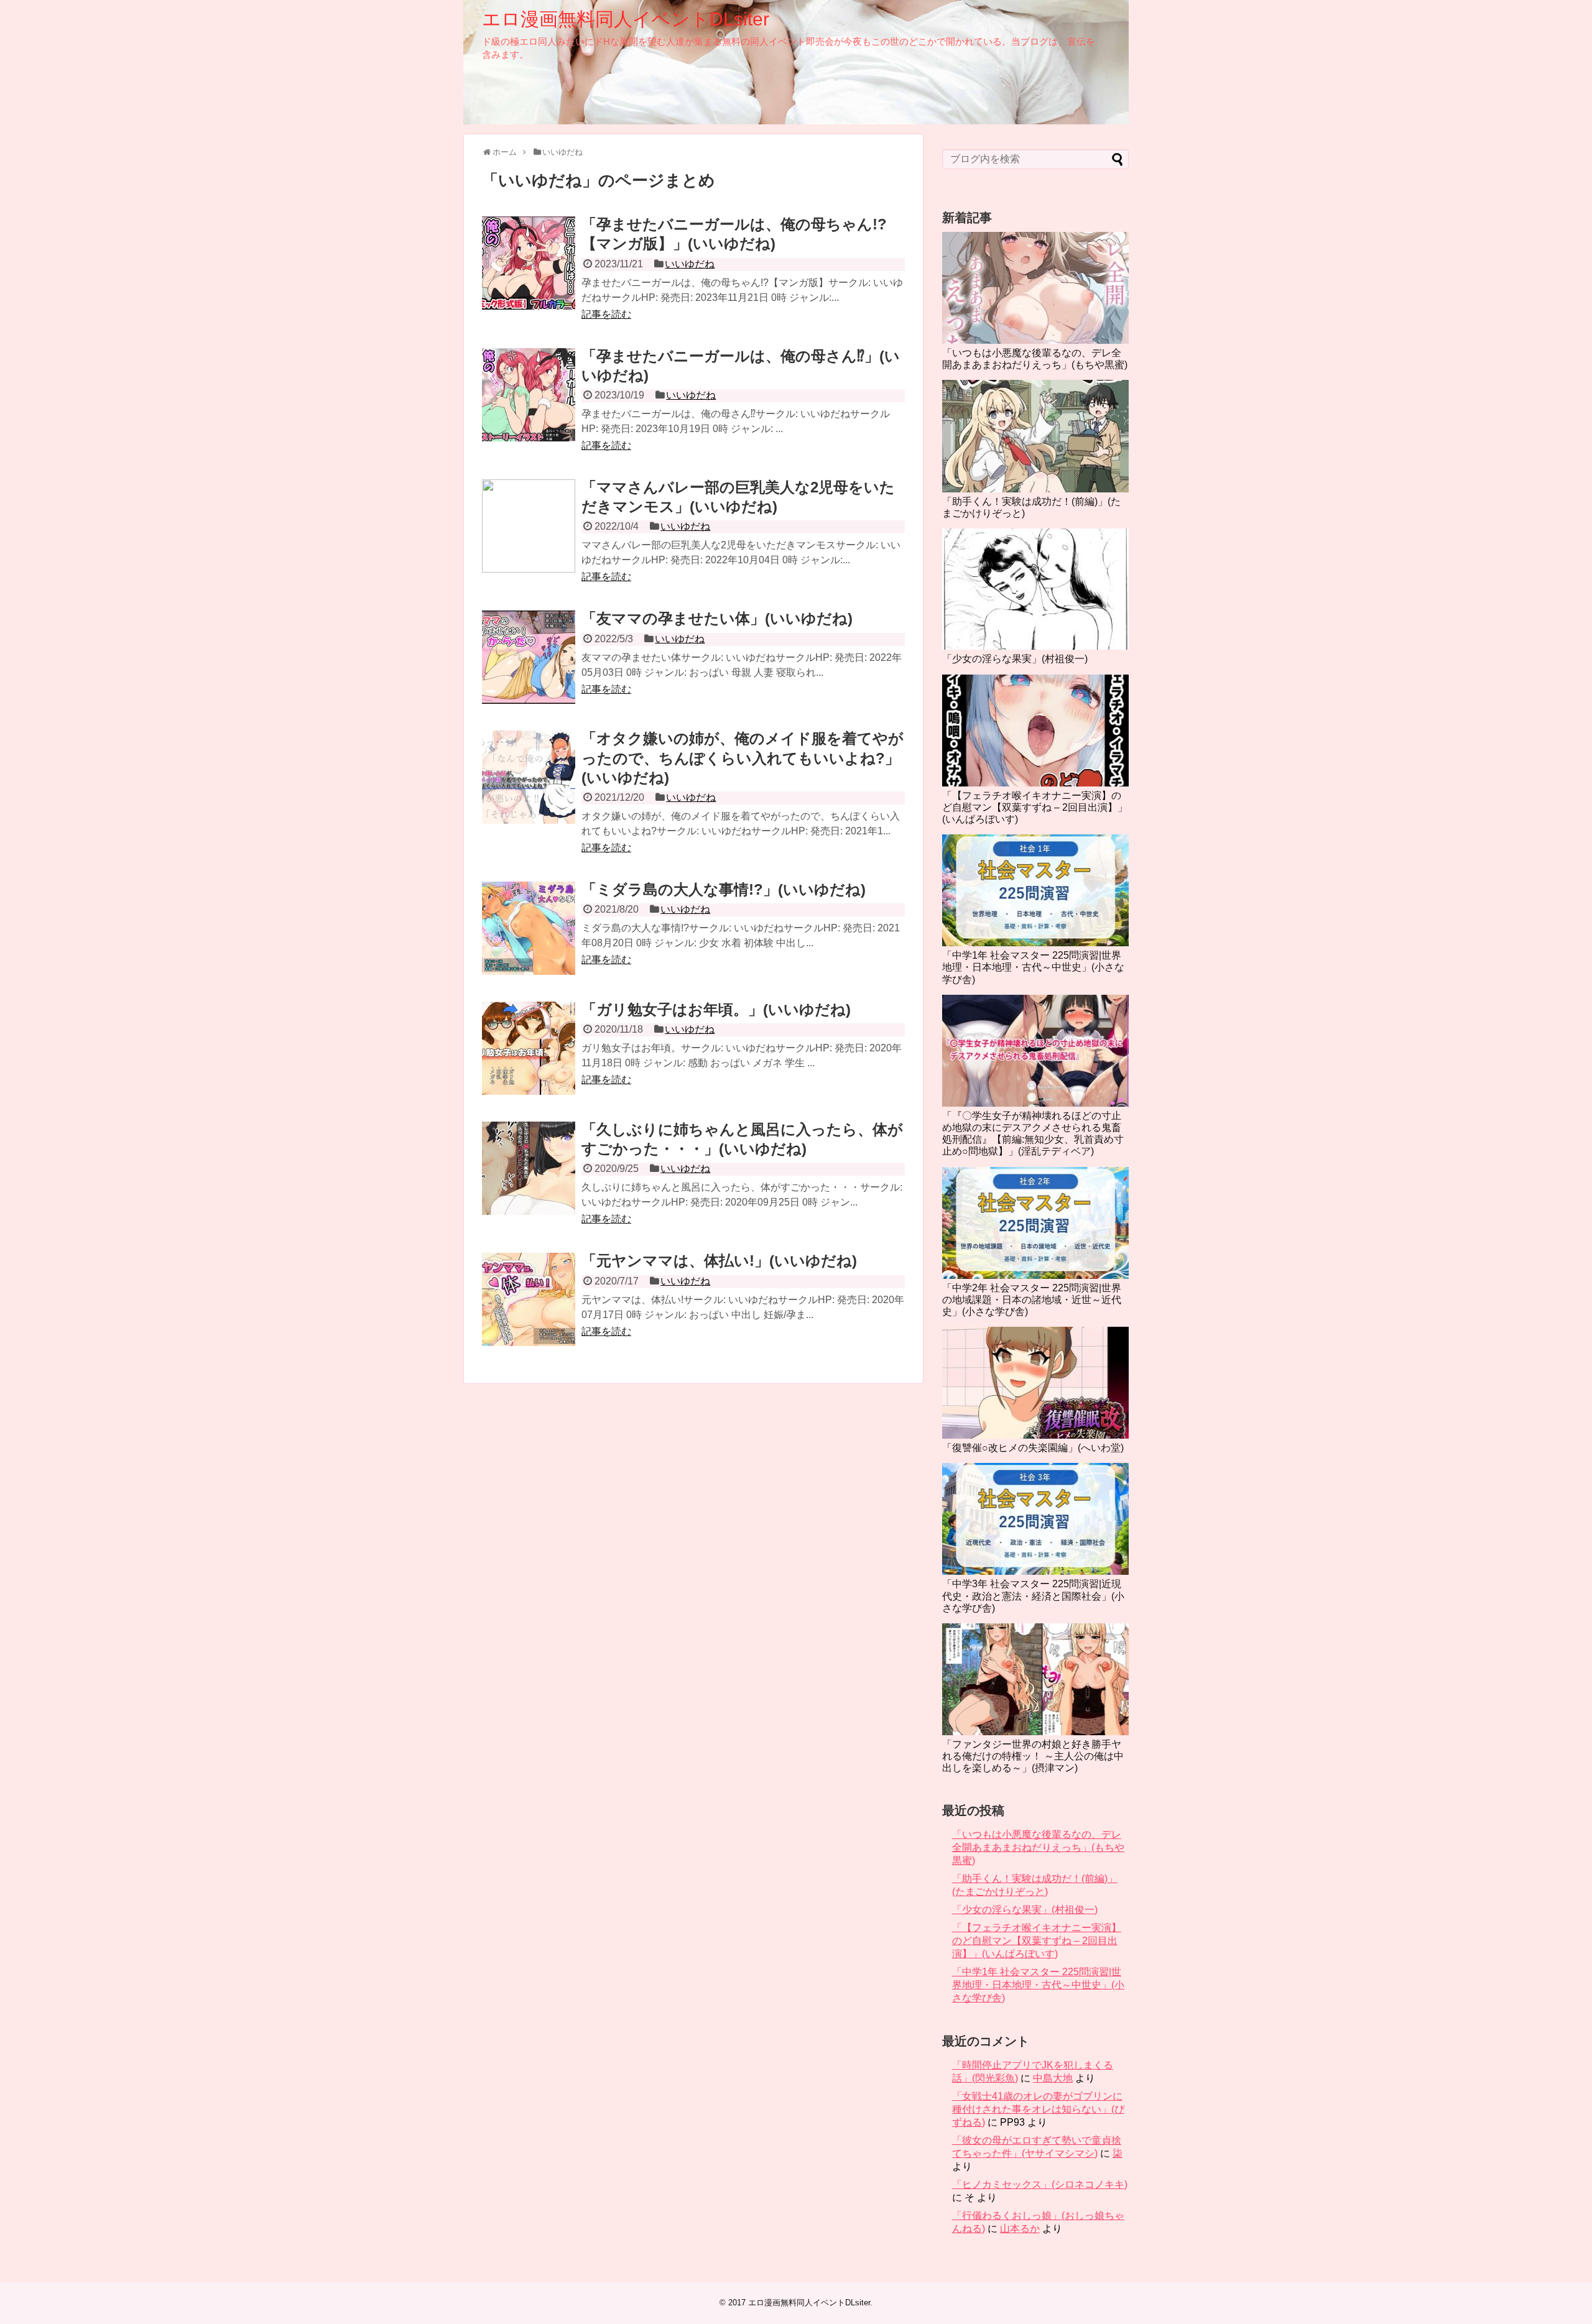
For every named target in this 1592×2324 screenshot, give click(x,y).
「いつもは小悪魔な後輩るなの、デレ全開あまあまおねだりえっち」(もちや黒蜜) (1038, 1847)
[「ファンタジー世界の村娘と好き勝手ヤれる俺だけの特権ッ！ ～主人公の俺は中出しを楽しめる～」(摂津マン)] (1035, 1679)
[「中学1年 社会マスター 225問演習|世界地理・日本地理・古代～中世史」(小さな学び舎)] (1035, 890)
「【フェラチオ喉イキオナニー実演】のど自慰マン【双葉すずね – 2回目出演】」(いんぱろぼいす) (1035, 807)
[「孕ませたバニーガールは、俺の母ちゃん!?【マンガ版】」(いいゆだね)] (529, 263)
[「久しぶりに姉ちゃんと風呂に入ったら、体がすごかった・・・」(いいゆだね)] (529, 1168)
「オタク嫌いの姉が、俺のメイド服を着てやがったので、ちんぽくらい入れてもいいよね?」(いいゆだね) (743, 758)
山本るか (1020, 2229)
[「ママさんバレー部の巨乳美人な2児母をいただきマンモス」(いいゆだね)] (529, 526)
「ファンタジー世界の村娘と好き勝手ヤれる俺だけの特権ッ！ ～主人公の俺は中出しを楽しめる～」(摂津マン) (1033, 1756)
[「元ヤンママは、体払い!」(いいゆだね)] (529, 1299)
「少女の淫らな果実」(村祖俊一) (1015, 659)
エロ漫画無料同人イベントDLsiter (626, 19)
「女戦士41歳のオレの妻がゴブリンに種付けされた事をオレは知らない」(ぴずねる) (1038, 2109)
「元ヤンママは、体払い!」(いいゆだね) (719, 1261)
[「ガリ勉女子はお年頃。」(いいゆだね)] (529, 1048)
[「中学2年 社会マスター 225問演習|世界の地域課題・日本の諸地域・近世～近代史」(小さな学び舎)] (1035, 1223)
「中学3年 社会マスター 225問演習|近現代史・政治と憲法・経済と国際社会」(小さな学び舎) (1033, 1596)
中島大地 (1053, 2078)
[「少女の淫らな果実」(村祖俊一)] (1035, 589)
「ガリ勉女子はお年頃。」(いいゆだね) (716, 1009)
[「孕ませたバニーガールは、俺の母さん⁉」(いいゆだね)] (529, 395)
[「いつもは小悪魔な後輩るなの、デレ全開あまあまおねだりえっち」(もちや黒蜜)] (1035, 288)
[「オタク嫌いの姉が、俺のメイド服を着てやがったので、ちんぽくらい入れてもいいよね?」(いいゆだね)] (529, 777)
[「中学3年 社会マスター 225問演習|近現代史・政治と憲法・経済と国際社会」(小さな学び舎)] (1035, 1519)
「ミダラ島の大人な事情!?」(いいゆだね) (724, 889)
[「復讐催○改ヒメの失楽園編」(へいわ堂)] (1035, 1383)
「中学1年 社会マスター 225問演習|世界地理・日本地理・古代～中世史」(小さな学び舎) (1033, 967)
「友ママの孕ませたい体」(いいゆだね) (717, 618)
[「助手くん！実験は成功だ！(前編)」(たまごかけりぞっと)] (1035, 436)
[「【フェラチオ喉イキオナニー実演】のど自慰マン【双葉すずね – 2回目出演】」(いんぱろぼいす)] (1035, 731)
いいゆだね (690, 264)
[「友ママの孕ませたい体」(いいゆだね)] (529, 657)
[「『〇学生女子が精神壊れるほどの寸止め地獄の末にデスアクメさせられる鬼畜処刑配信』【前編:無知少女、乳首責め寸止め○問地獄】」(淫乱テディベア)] (1035, 1051)
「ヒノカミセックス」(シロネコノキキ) (1040, 2184)
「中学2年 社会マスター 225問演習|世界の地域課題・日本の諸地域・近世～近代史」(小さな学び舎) (1032, 1300)
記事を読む (606, 314)
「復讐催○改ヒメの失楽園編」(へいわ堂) (1033, 1448)
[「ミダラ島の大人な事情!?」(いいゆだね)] (529, 928)
